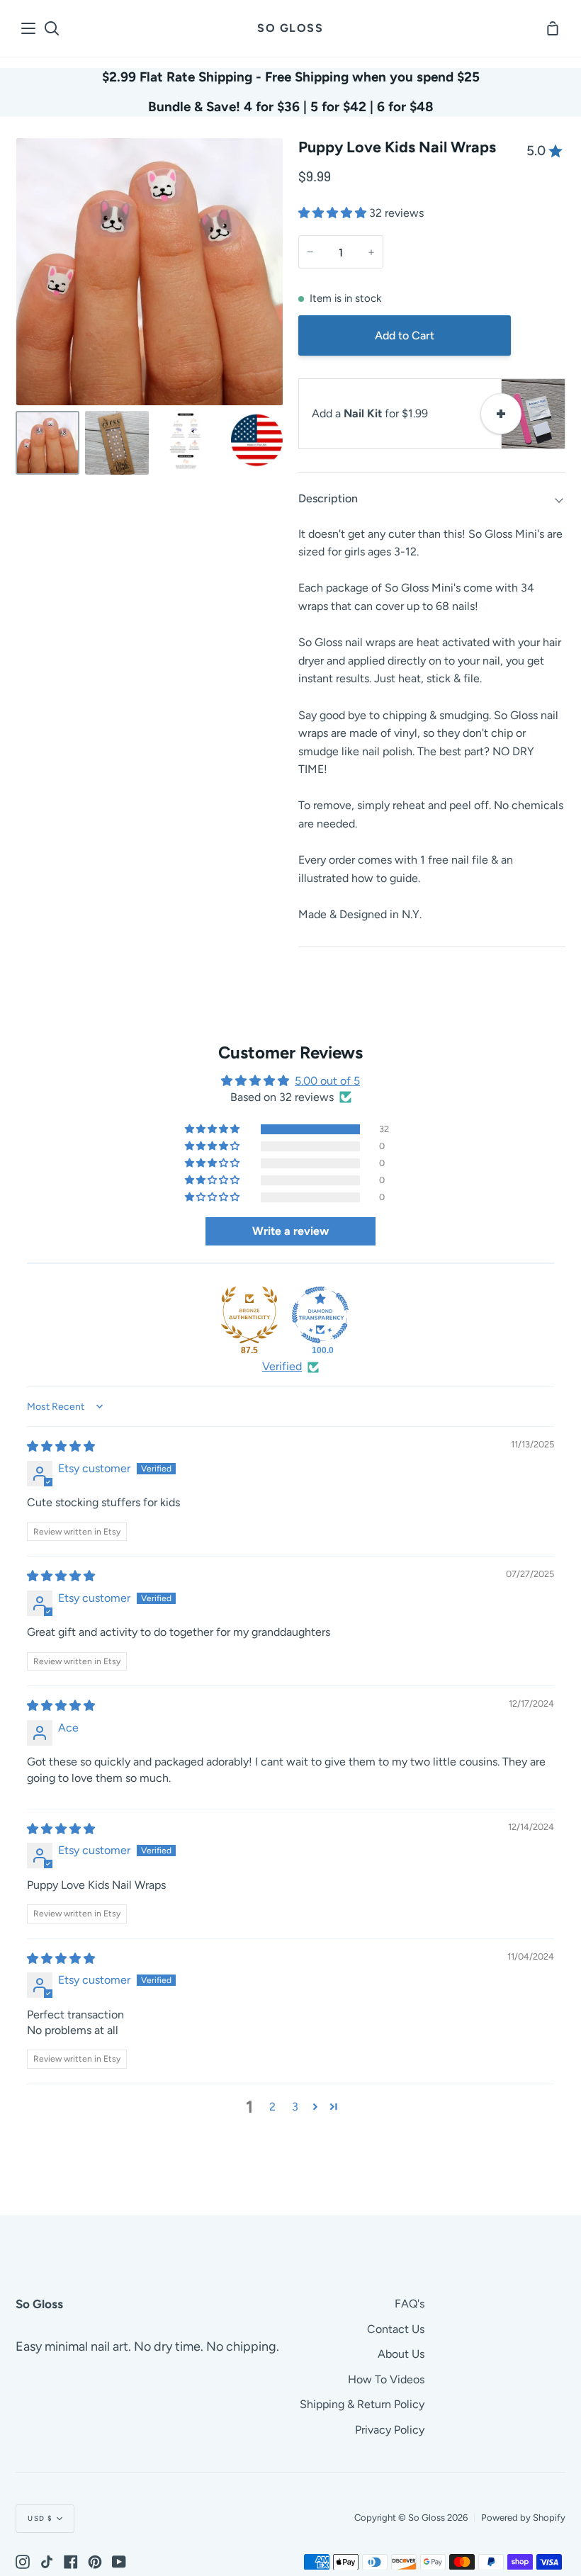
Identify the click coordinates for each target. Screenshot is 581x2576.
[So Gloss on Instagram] (23, 2562)
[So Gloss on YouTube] (119, 2562)
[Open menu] (29, 28)
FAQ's (410, 2304)
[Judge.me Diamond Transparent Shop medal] (320, 1315)
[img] (61, 1446)
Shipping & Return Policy (362, 2404)
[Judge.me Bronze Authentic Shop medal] (249, 1315)
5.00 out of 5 (327, 1081)
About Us (401, 2354)
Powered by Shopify (523, 2518)
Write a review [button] (290, 1231)
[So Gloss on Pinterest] (95, 2562)
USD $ (40, 2518)
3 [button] (295, 2107)
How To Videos (386, 2379)
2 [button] (272, 2107)
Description (328, 498)
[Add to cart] (501, 414)
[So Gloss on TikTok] (47, 2562)
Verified (282, 1366)
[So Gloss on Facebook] (71, 2562)
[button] (334, 213)
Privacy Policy (390, 2430)
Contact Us (396, 2329)
